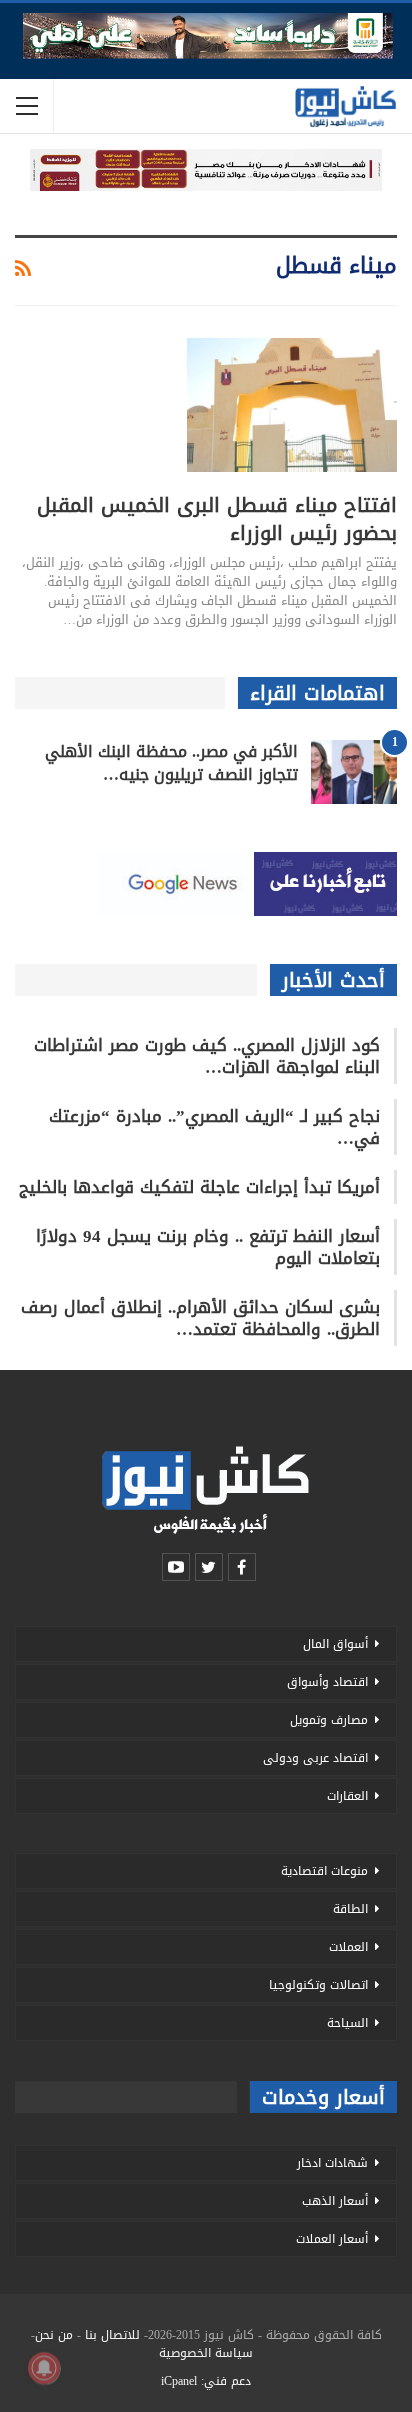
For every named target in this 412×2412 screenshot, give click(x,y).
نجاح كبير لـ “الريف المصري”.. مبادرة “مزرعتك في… (214, 1127)
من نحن (54, 2335)
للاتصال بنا (112, 2335)
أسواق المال (335, 1644)
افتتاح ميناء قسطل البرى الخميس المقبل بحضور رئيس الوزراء (217, 519)
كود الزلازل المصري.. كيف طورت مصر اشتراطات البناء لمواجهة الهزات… (207, 1056)
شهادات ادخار (332, 2163)
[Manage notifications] (44, 2368)
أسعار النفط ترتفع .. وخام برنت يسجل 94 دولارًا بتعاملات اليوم (208, 1247)
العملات (348, 1947)
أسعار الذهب (335, 2201)
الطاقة (350, 1909)
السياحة (347, 2023)
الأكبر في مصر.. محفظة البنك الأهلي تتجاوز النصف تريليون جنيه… (171, 763)
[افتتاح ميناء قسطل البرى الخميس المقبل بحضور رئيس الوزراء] (292, 405)
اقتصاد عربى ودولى (315, 1758)
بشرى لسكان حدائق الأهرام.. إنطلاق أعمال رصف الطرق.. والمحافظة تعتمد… (200, 1318)
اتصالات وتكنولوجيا (318, 1985)
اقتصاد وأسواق (327, 1682)
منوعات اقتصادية (324, 1871)
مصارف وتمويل (329, 1720)
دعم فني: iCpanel (206, 2381)
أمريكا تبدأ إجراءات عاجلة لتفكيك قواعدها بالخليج (199, 1187)
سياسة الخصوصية (206, 2353)
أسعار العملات (332, 2239)
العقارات (347, 1796)
